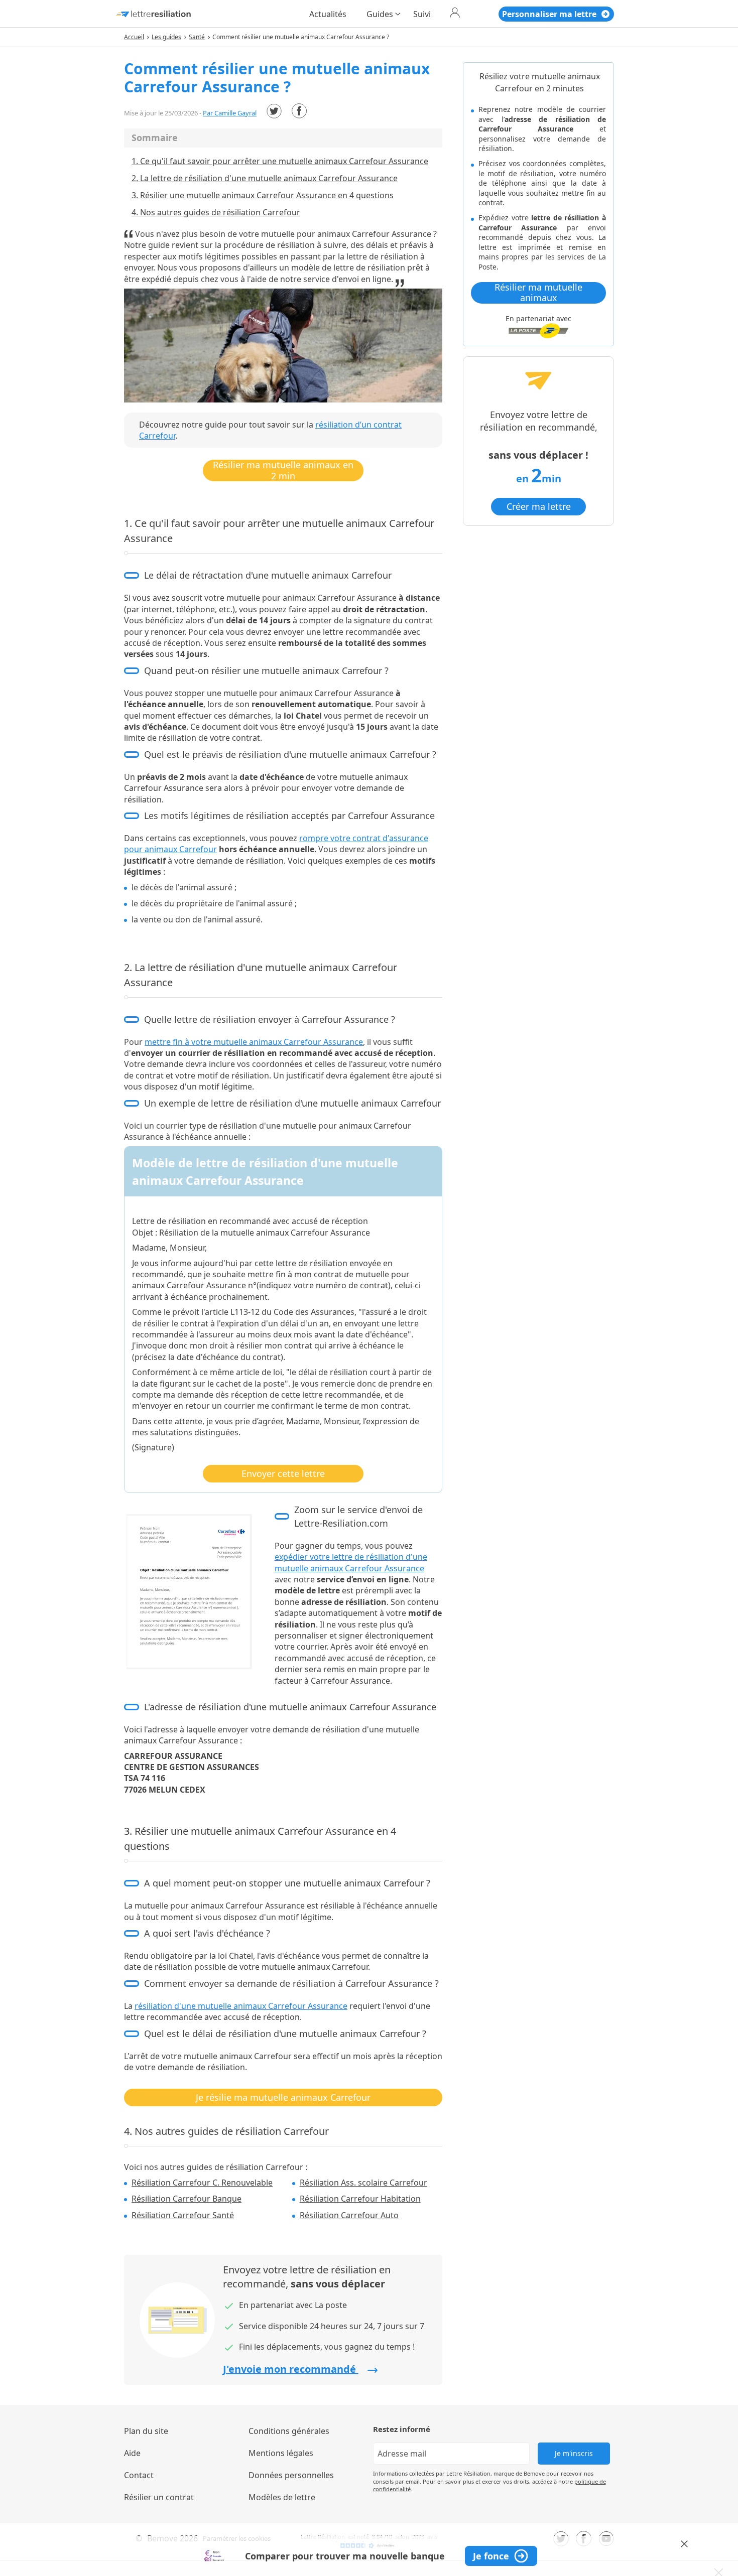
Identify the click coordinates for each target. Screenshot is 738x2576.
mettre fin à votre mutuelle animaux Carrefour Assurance (254, 1042)
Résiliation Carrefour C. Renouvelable (202, 2183)
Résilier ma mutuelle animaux (538, 293)
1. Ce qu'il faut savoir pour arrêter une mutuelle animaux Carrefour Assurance (280, 161)
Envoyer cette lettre (283, 1473)
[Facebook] (299, 111)
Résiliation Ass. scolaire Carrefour (363, 2183)
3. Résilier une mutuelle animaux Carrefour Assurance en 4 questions (263, 195)
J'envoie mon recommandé (291, 2369)
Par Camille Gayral (230, 113)
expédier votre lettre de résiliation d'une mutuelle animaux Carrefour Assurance (351, 1562)
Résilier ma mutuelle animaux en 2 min (283, 470)
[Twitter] (274, 111)
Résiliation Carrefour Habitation (360, 2199)
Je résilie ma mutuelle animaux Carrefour (283, 2097)
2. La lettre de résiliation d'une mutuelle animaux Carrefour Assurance (265, 178)
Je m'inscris (574, 2453)
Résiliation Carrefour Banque (187, 2199)
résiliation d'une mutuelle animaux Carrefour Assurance (241, 2006)
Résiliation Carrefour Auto (349, 2215)
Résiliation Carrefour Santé (183, 2215)
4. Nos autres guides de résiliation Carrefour (216, 212)
